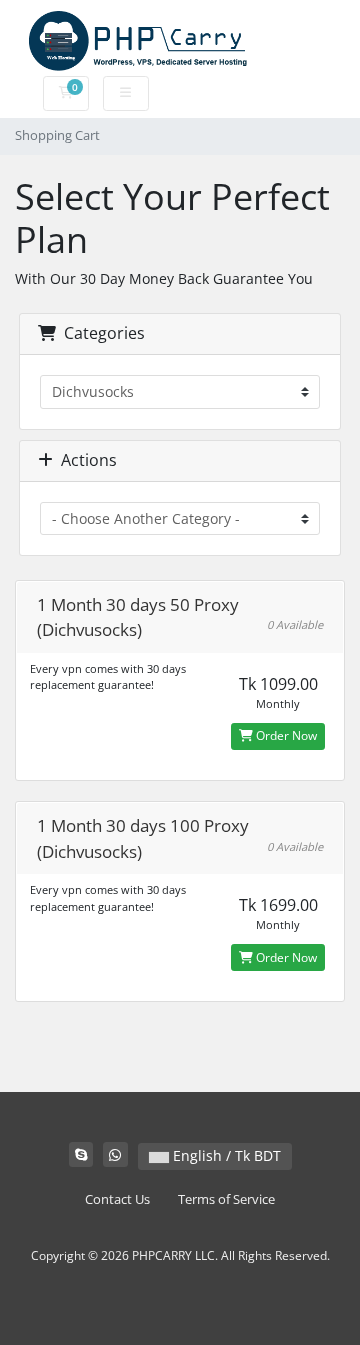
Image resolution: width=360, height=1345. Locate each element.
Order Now (285, 735)
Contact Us (117, 1199)
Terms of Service (226, 1199)
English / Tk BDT (225, 1155)
